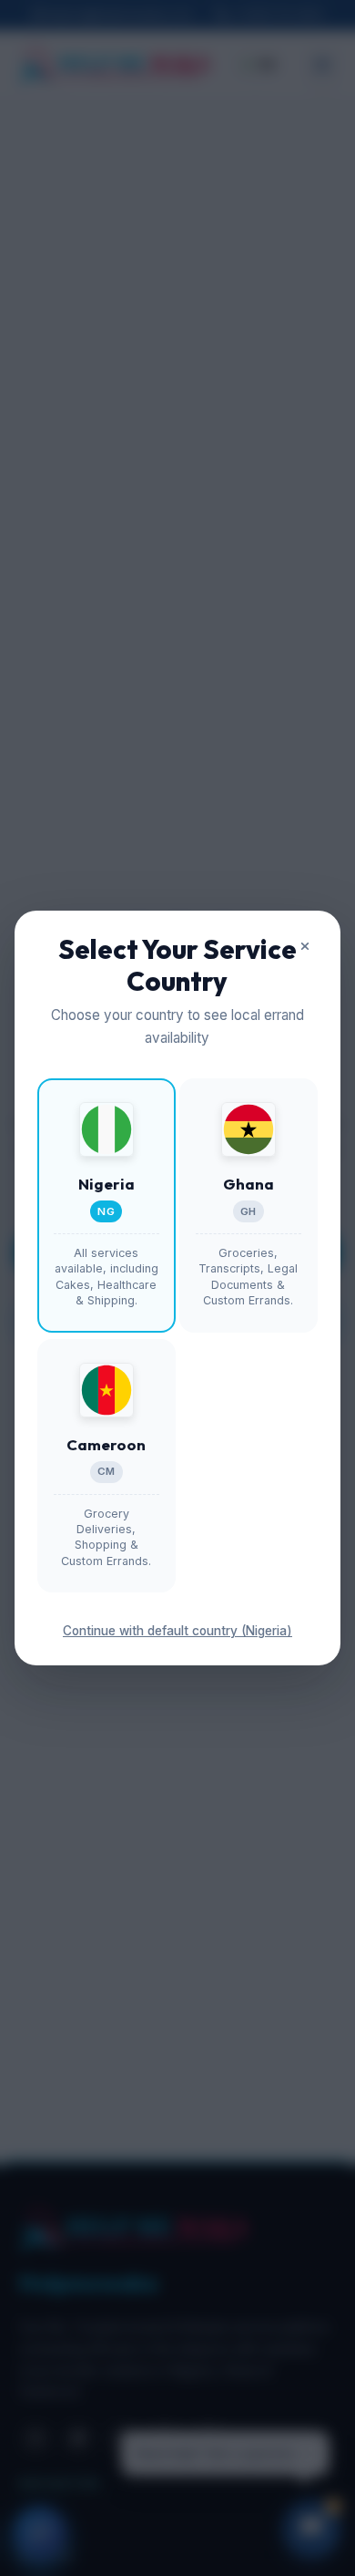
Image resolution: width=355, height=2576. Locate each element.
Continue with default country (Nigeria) (177, 1631)
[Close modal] (305, 946)
